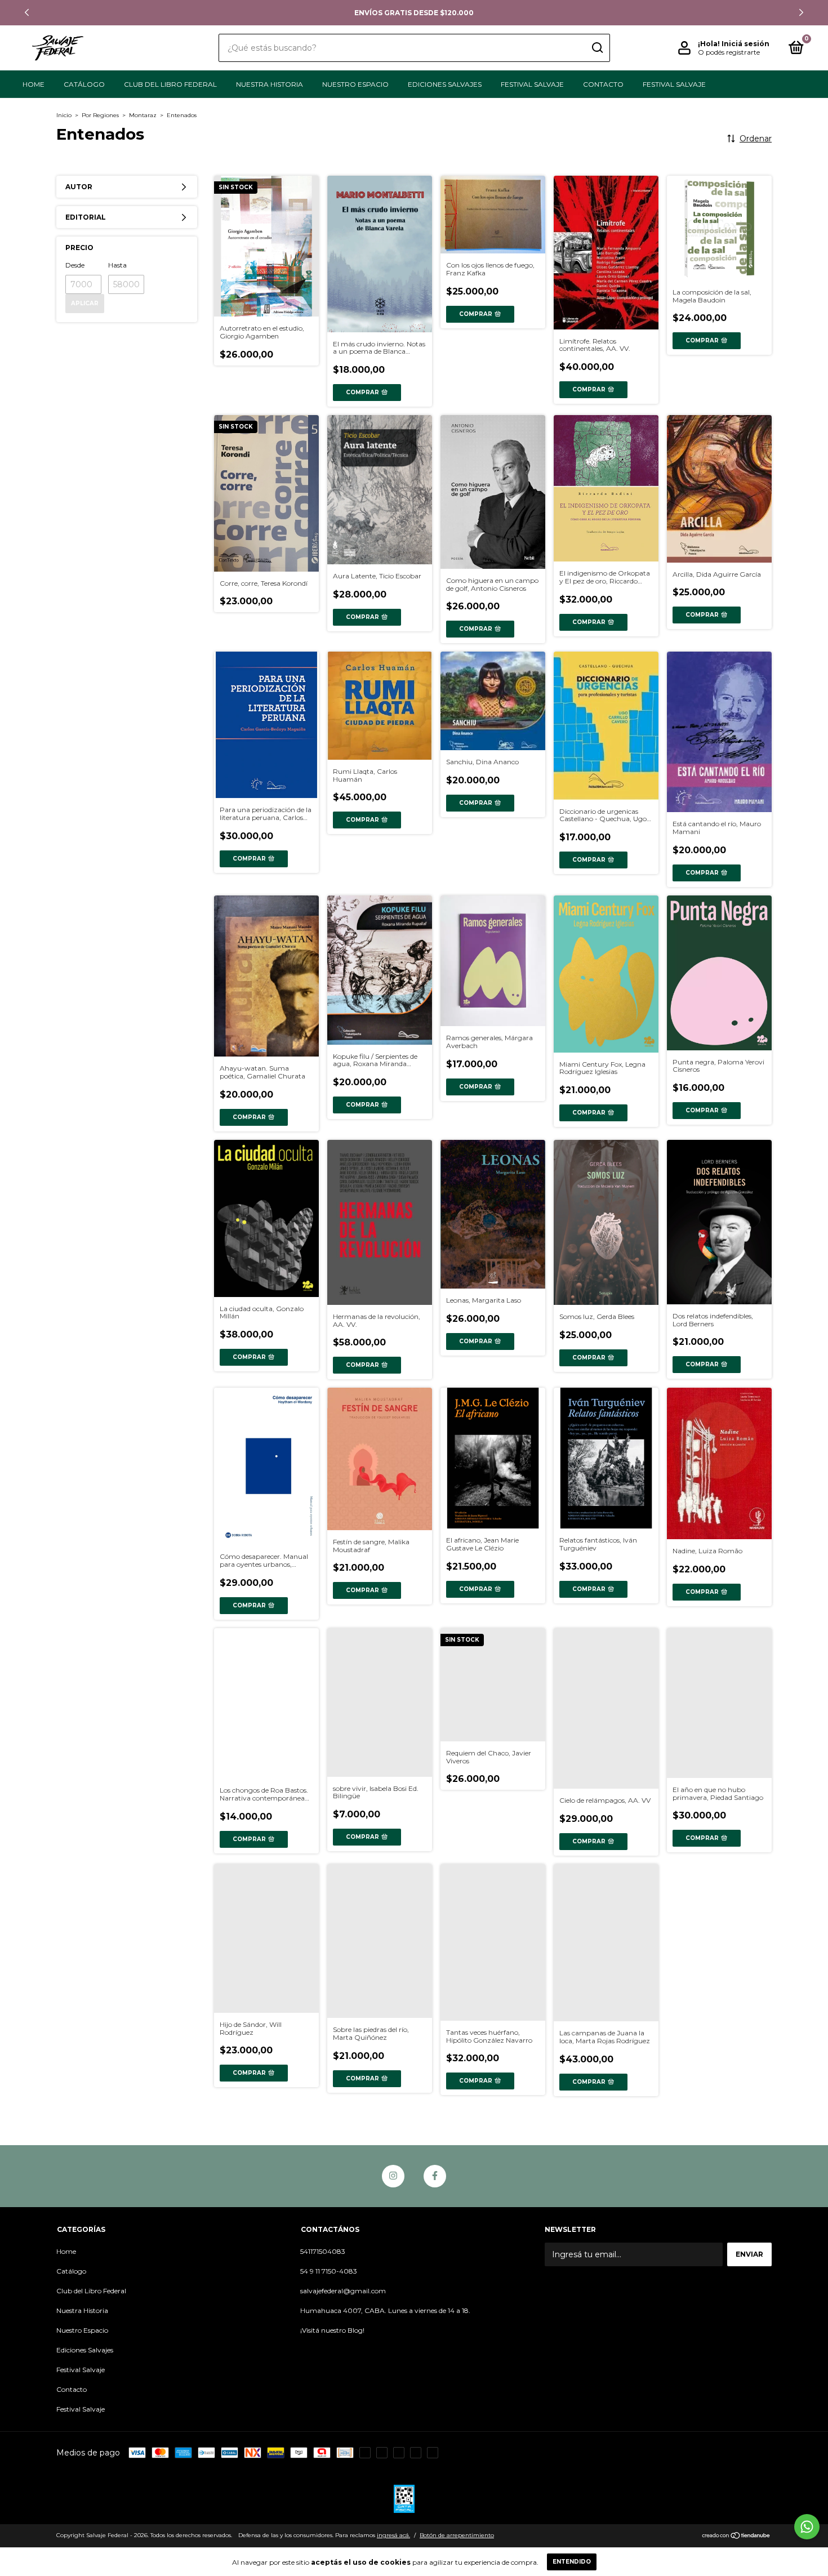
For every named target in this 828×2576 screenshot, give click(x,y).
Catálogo (84, 84)
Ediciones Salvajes (445, 84)
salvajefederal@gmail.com (343, 2291)
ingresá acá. (393, 2535)
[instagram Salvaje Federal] (393, 2176)
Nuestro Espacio (355, 84)
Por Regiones (100, 115)
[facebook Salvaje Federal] (435, 2176)
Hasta (117, 265)
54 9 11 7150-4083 (329, 2271)
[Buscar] (597, 48)
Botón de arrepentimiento (457, 2535)
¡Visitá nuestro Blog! (332, 2330)
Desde (75, 265)
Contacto (603, 84)
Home (34, 84)
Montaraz (143, 115)
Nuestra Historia (270, 84)
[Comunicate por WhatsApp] (807, 2527)
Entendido (572, 2562)
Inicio (64, 115)
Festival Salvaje (532, 84)
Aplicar (85, 303)
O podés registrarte (729, 52)
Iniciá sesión (745, 44)
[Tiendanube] (736, 2537)
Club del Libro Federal (170, 84)
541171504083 (323, 2251)
